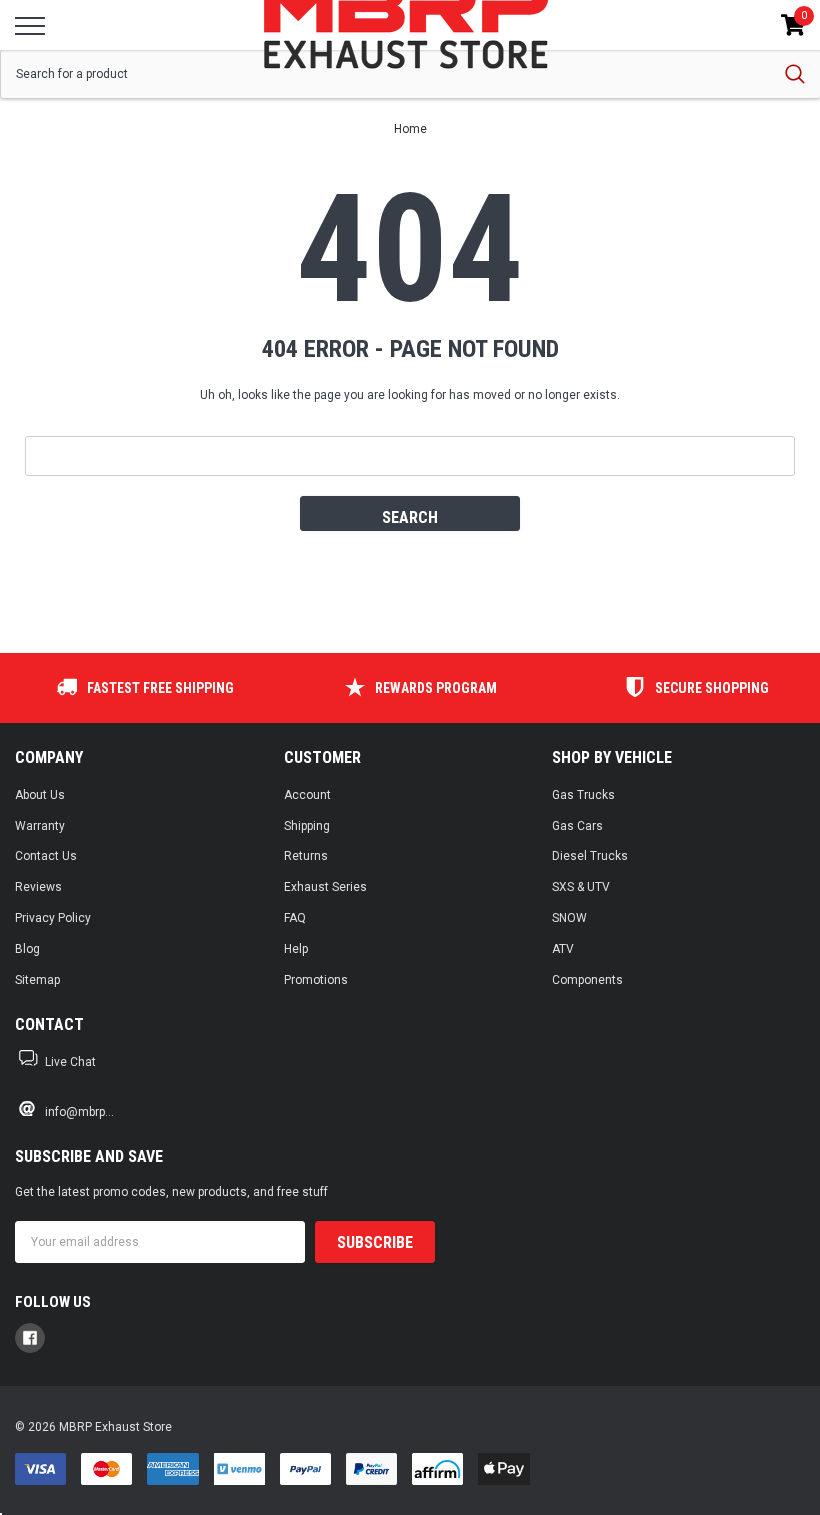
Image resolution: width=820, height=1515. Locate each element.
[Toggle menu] (30, 26)
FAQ (295, 918)
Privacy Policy (53, 918)
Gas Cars (577, 826)
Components (587, 980)
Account (307, 795)
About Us (40, 795)
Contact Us (46, 856)
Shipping (307, 826)
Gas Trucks (583, 795)
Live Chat (70, 1062)
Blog (27, 949)
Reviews (38, 887)
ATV (563, 949)
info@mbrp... (79, 1112)
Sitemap (37, 980)
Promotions (316, 980)
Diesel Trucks (590, 856)
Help (296, 949)
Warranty (40, 826)
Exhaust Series (325, 887)
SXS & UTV (581, 887)
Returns (306, 856)
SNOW (569, 918)
